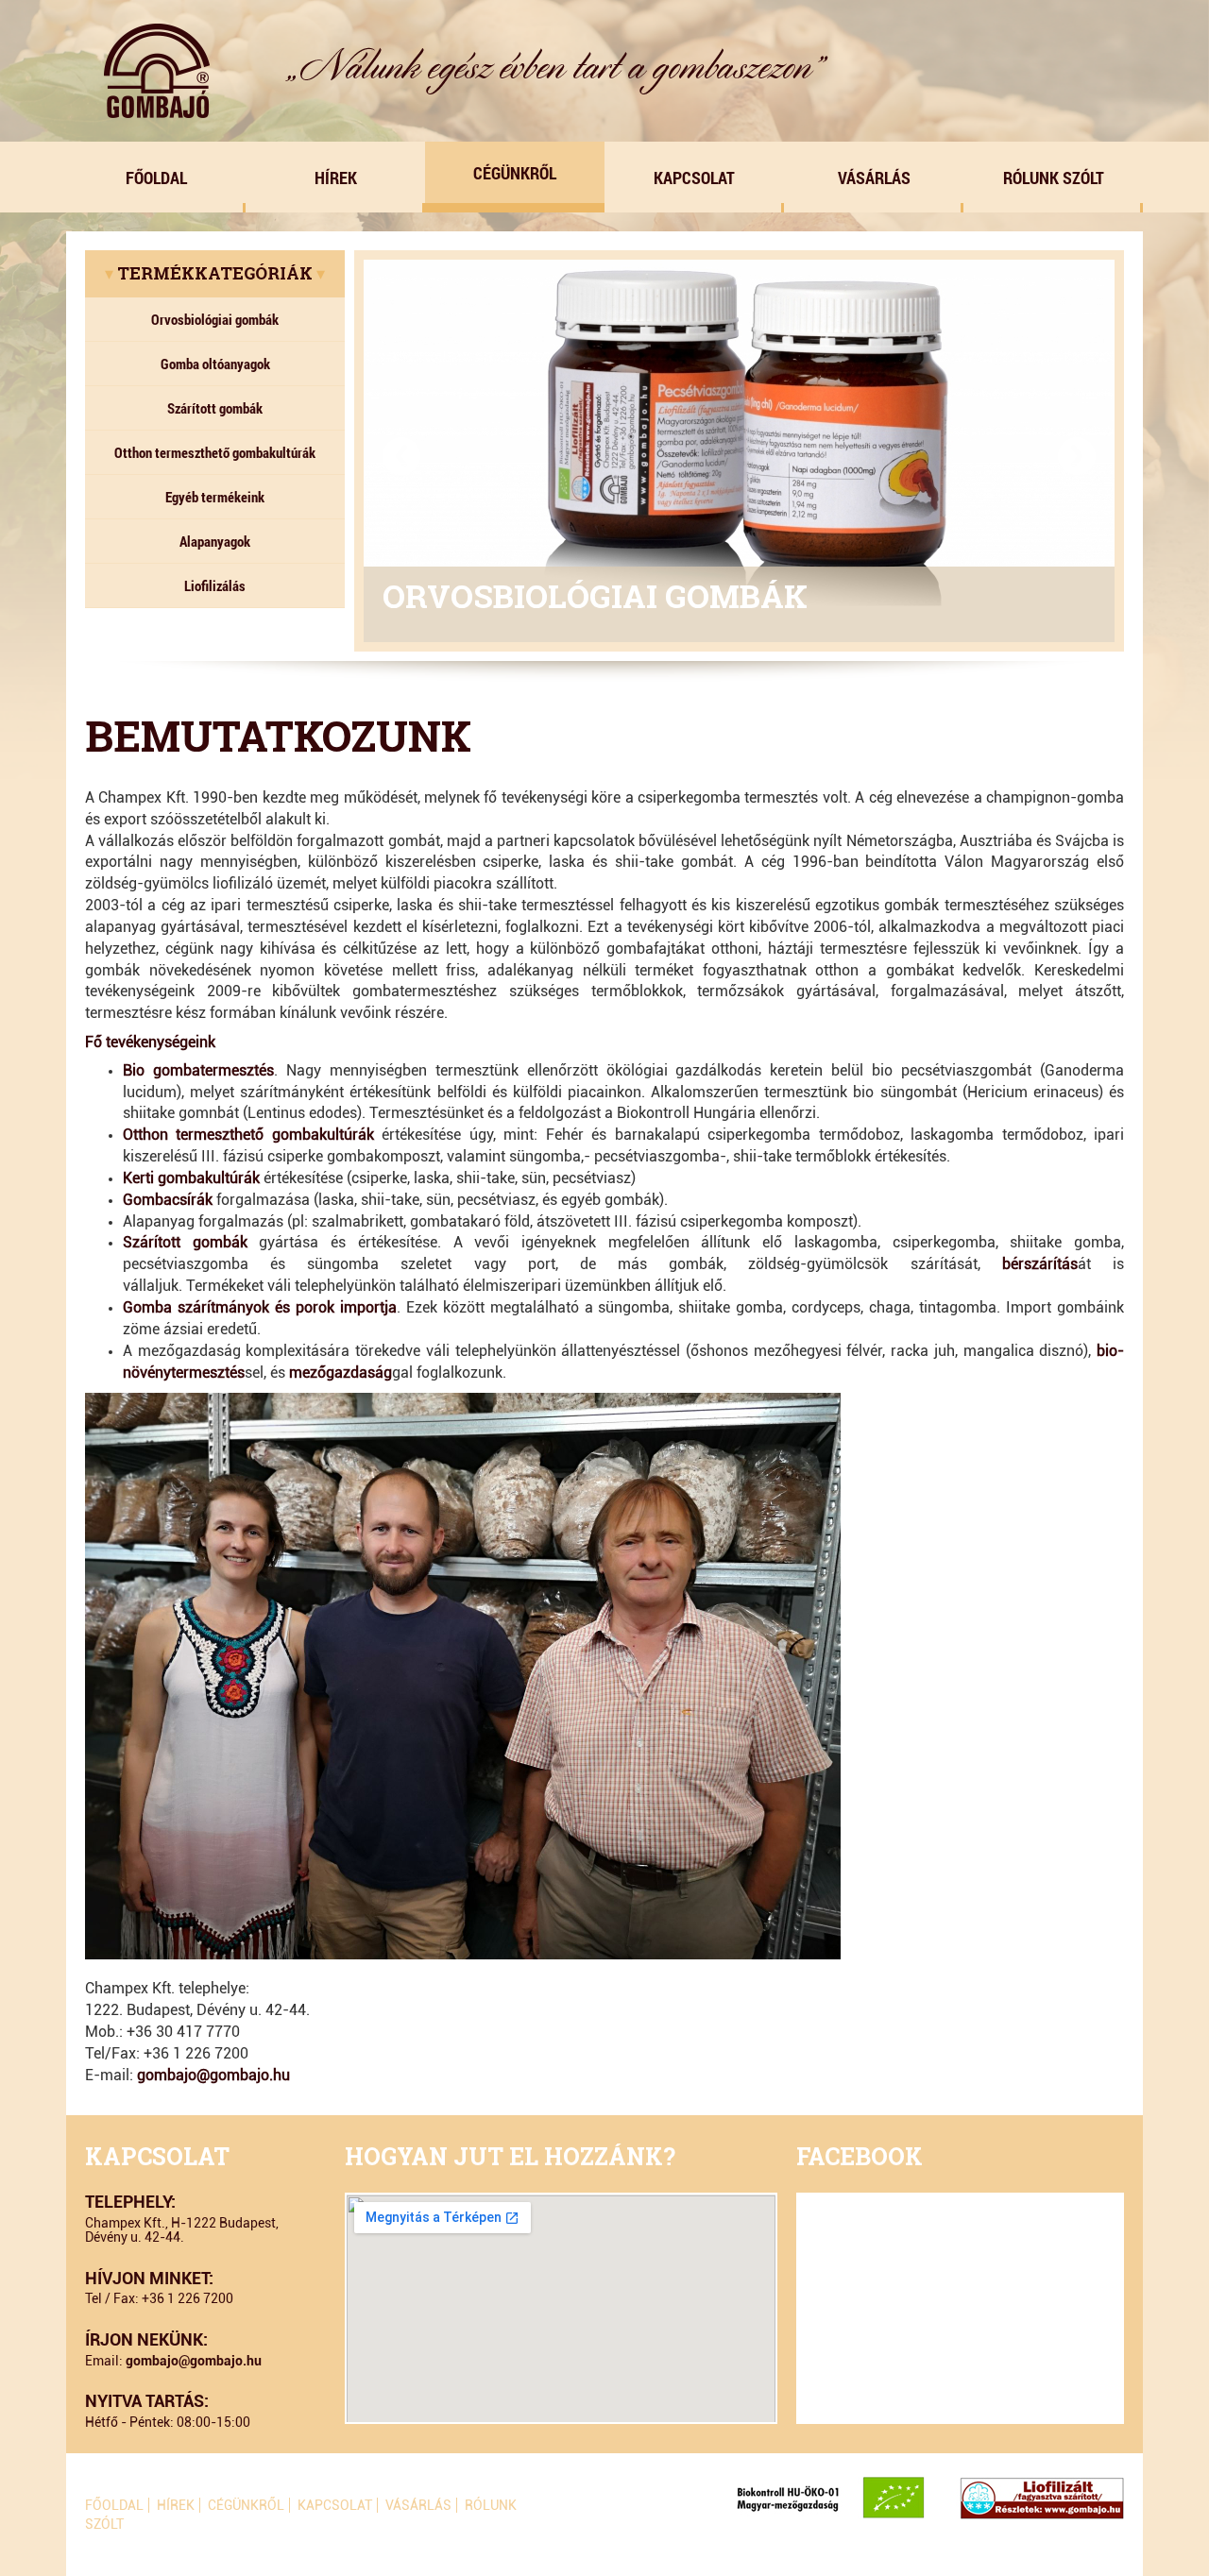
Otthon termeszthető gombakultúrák (215, 452)
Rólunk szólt (1054, 178)
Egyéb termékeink (215, 497)
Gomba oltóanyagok (215, 364)
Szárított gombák (215, 408)
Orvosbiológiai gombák (215, 319)
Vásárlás (874, 178)
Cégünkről (515, 173)
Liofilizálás (215, 585)
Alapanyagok (215, 541)
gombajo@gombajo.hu (213, 2075)
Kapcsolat (694, 178)
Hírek (336, 178)
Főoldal (156, 178)
